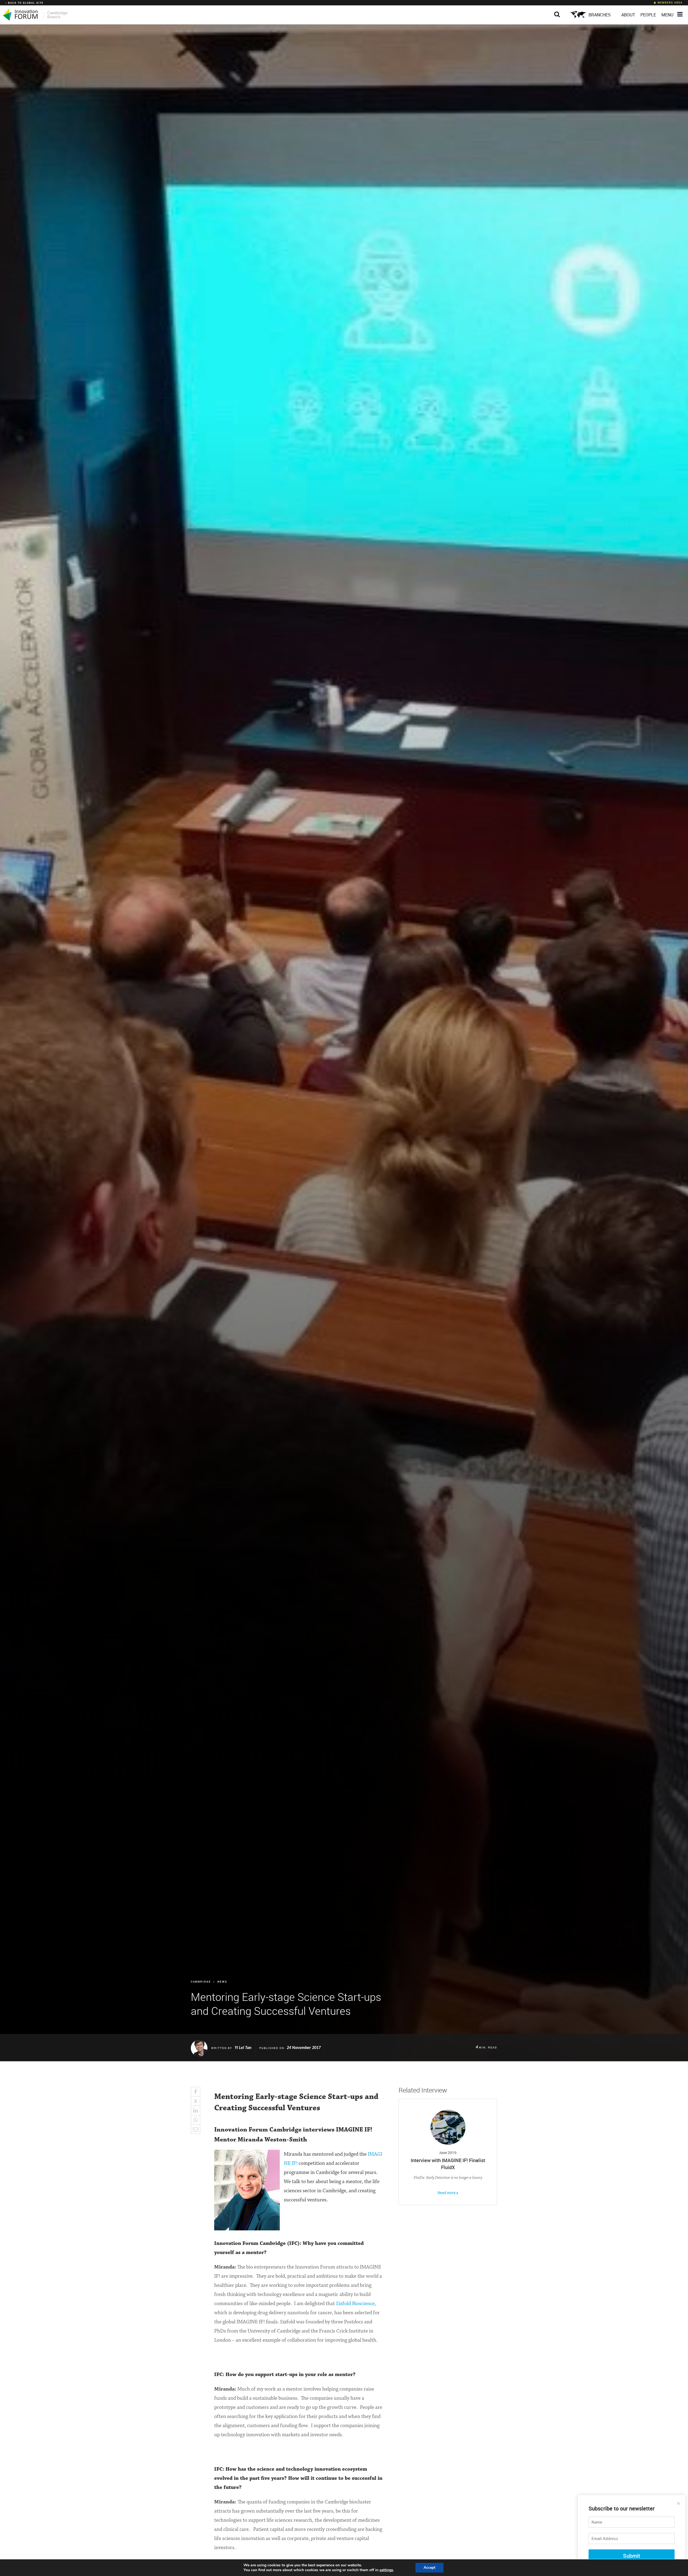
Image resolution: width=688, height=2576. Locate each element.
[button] (558, 10)
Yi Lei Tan (243, 2048)
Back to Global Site (26, 3)
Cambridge (201, 1982)
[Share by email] (201, 2129)
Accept (429, 2568)
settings (386, 2570)
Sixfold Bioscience (355, 2304)
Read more (447, 2193)
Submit (632, 2556)
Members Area (670, 3)
